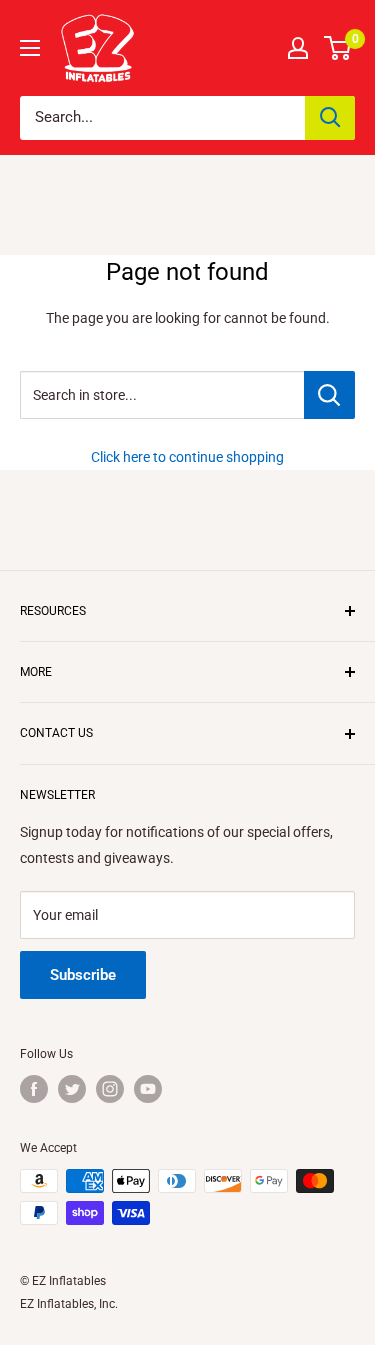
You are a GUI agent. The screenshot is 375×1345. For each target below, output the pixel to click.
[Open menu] (30, 48)
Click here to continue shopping (187, 457)
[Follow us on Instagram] (110, 1089)
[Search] (330, 118)
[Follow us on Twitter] (72, 1089)
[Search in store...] (329, 395)
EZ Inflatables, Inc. (69, 1304)
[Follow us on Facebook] (34, 1089)
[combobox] (162, 118)
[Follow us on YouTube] (148, 1089)
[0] (338, 48)
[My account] (298, 48)
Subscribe (83, 975)
